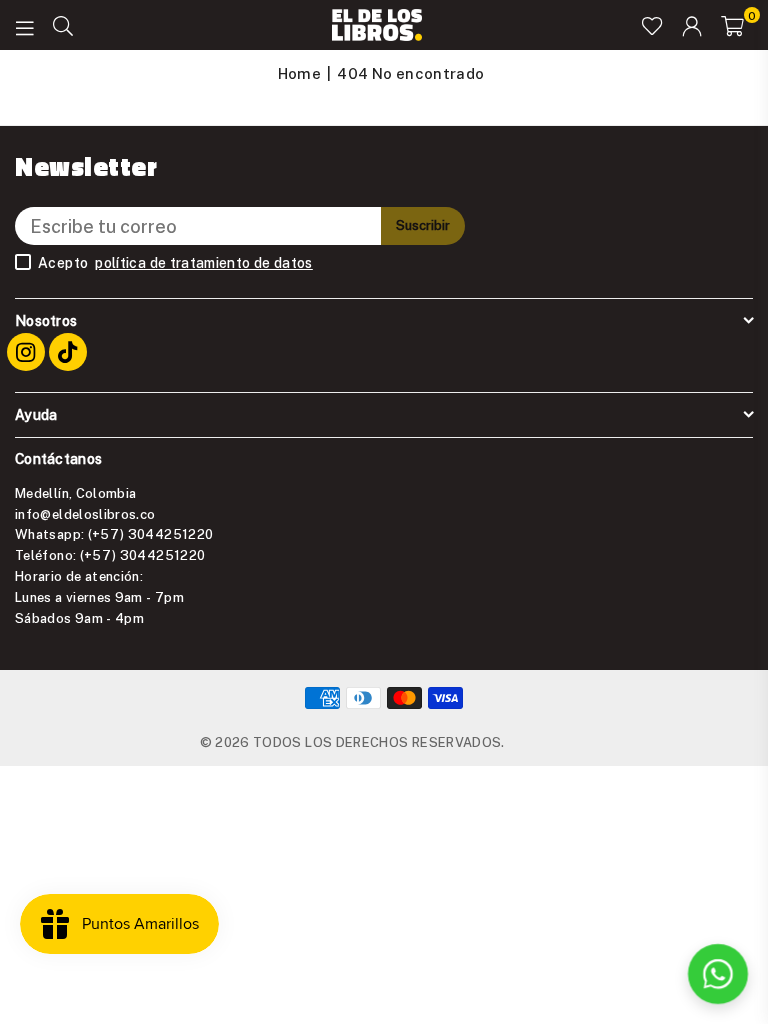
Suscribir (423, 225)
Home (299, 73)
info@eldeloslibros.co (85, 514)
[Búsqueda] (63, 25)
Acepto (175, 263)
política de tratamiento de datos (204, 263)
